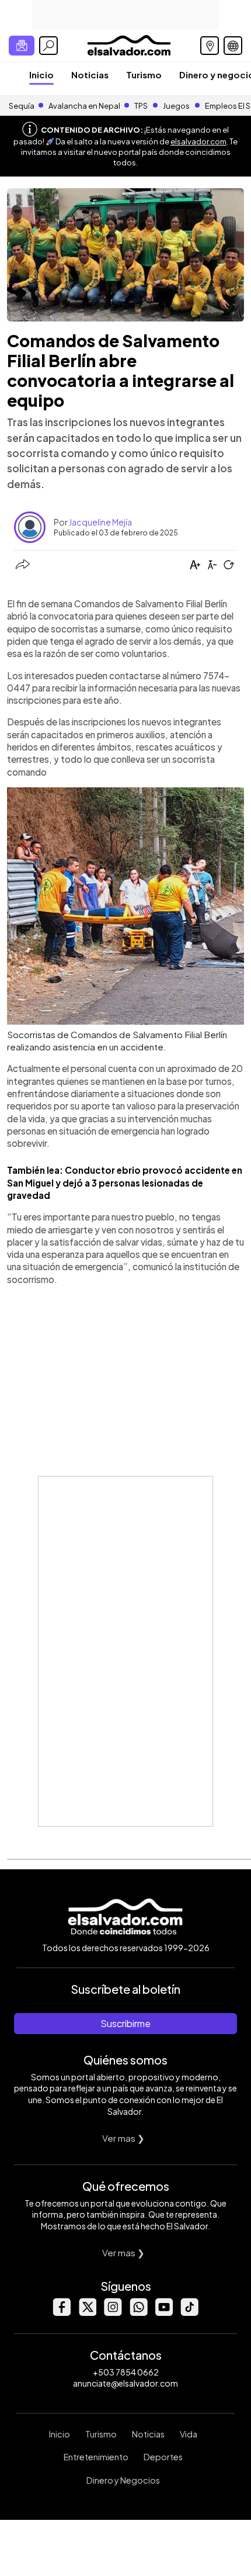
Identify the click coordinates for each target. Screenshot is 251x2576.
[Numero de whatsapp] (138, 2313)
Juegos (176, 106)
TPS (141, 106)
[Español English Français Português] (233, 46)
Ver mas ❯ (123, 2138)
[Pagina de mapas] (210, 46)
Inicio (41, 75)
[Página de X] (87, 2313)
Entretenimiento (96, 2457)
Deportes (163, 2457)
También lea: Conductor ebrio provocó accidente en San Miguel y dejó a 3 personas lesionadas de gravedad (125, 1182)
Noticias (90, 75)
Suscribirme (125, 2023)
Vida (189, 2434)
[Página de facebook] (61, 2313)
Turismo (144, 75)
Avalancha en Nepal (84, 106)
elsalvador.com (198, 141)
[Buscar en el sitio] (48, 46)
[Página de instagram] (113, 2313)
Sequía (22, 106)
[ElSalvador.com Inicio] (129, 44)
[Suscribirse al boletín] (22, 46)
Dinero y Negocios (123, 2480)
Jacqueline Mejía (100, 522)
